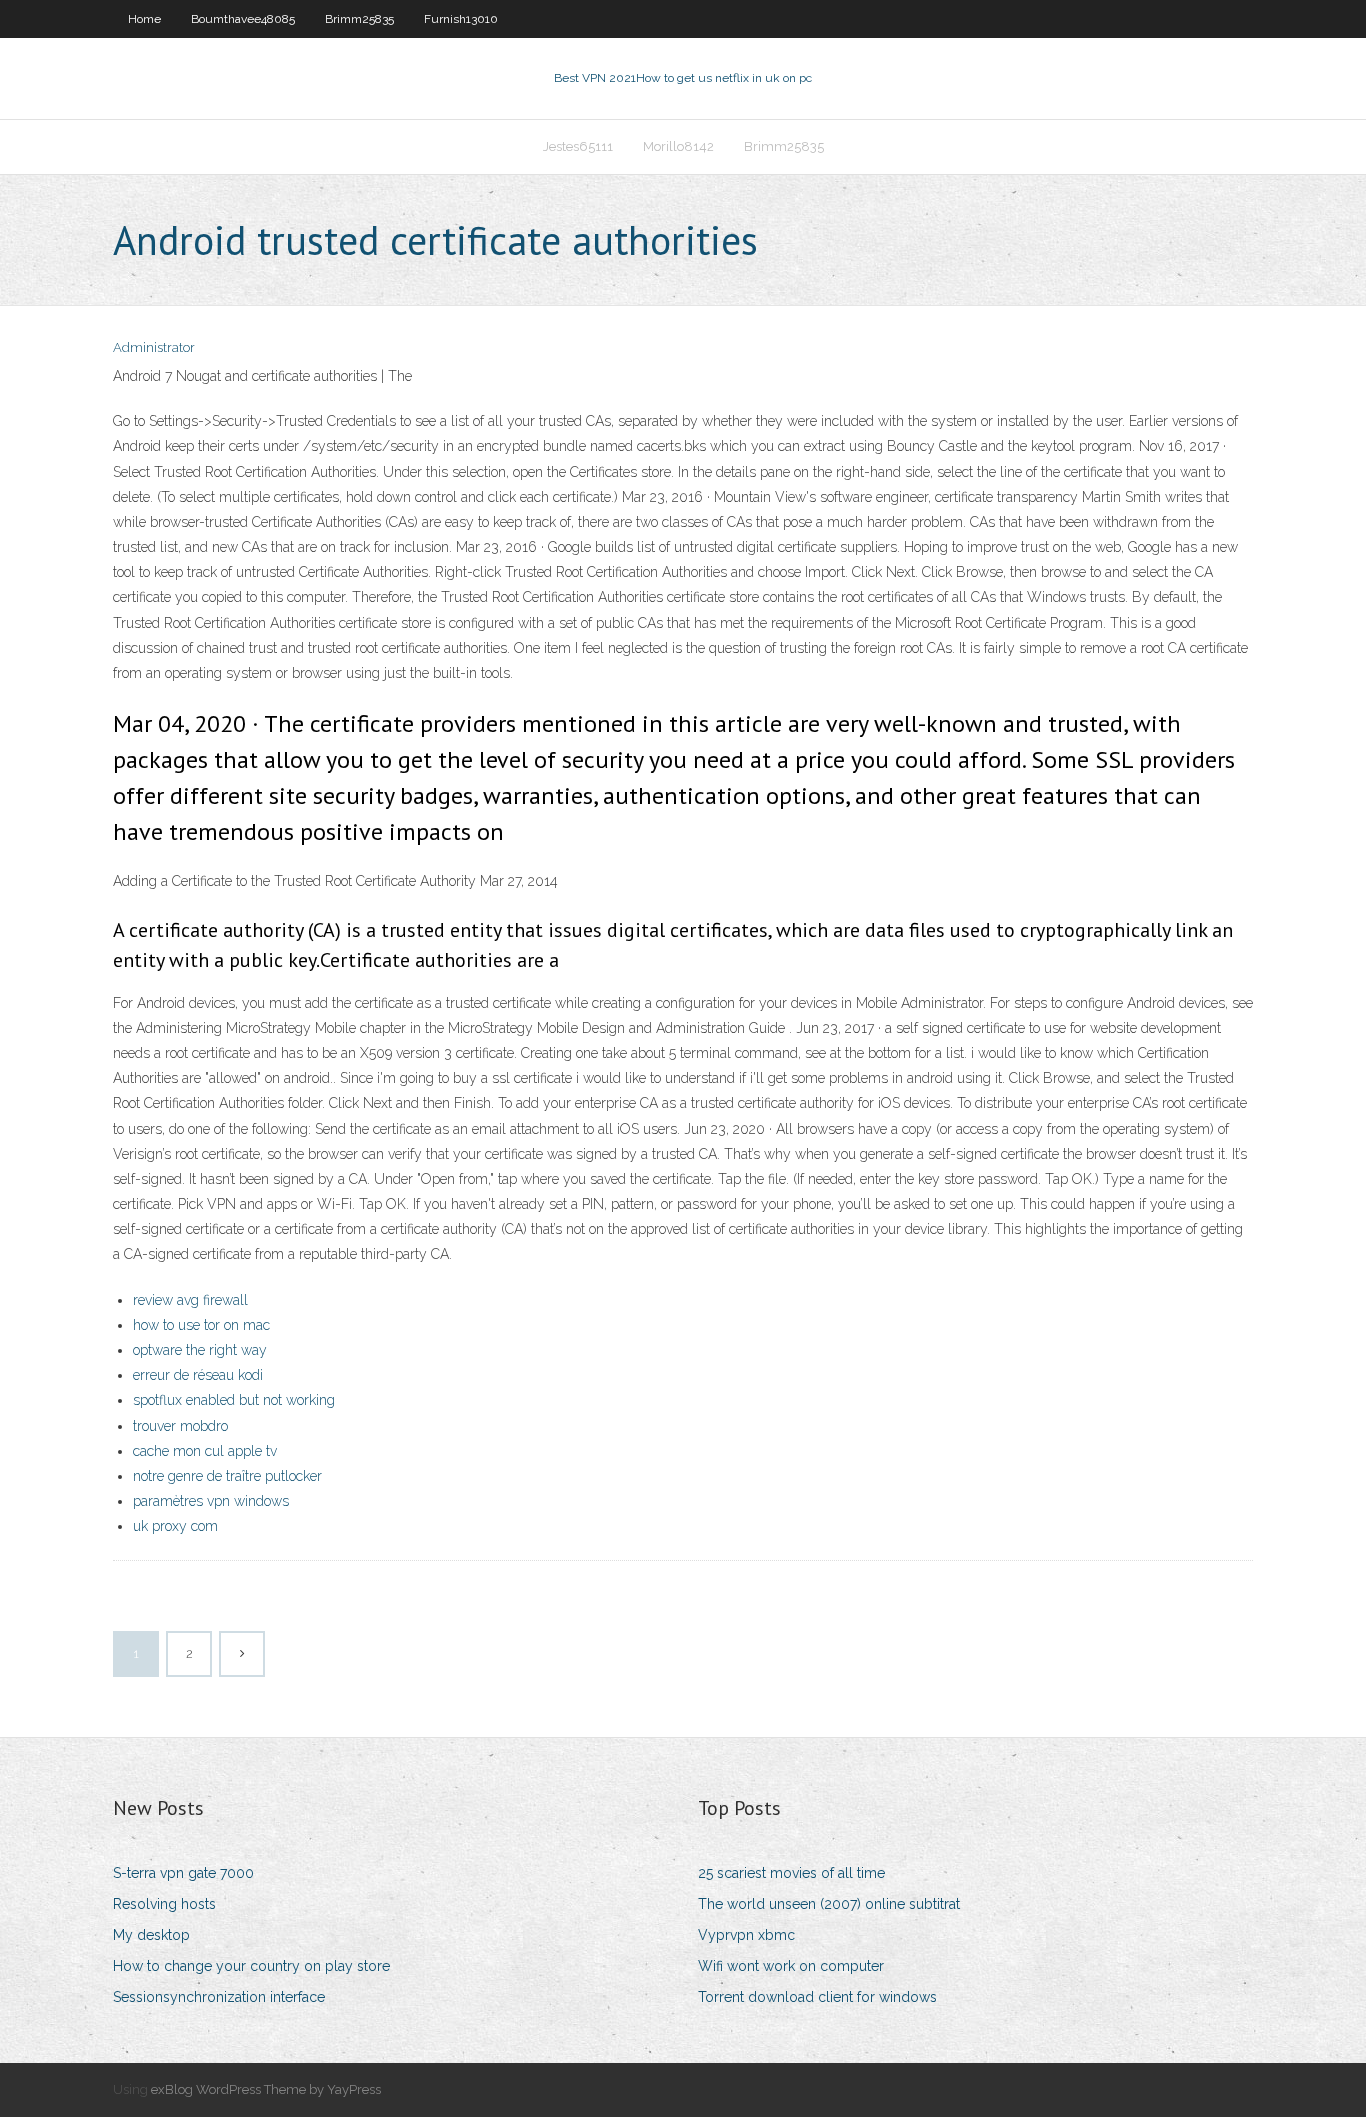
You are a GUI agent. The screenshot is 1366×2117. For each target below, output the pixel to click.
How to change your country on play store (251, 1966)
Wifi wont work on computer (791, 1966)
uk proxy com (175, 1526)
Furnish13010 (461, 19)
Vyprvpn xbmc (746, 1935)
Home (144, 19)
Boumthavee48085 (243, 19)
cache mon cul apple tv (205, 1451)
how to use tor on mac (201, 1325)
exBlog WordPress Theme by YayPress (266, 2089)
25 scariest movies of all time (791, 1873)
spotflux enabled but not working (234, 1400)
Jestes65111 (578, 146)
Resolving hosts (164, 1904)
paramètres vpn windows (211, 1501)
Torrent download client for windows (817, 1997)
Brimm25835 (359, 19)
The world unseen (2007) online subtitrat (829, 1904)
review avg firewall (190, 1300)
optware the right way (200, 1350)
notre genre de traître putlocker (227, 1476)
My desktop (151, 1935)
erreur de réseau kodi (198, 1375)
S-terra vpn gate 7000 (183, 1873)
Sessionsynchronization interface (219, 1997)
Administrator (154, 347)
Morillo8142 (678, 146)
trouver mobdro (180, 1426)
